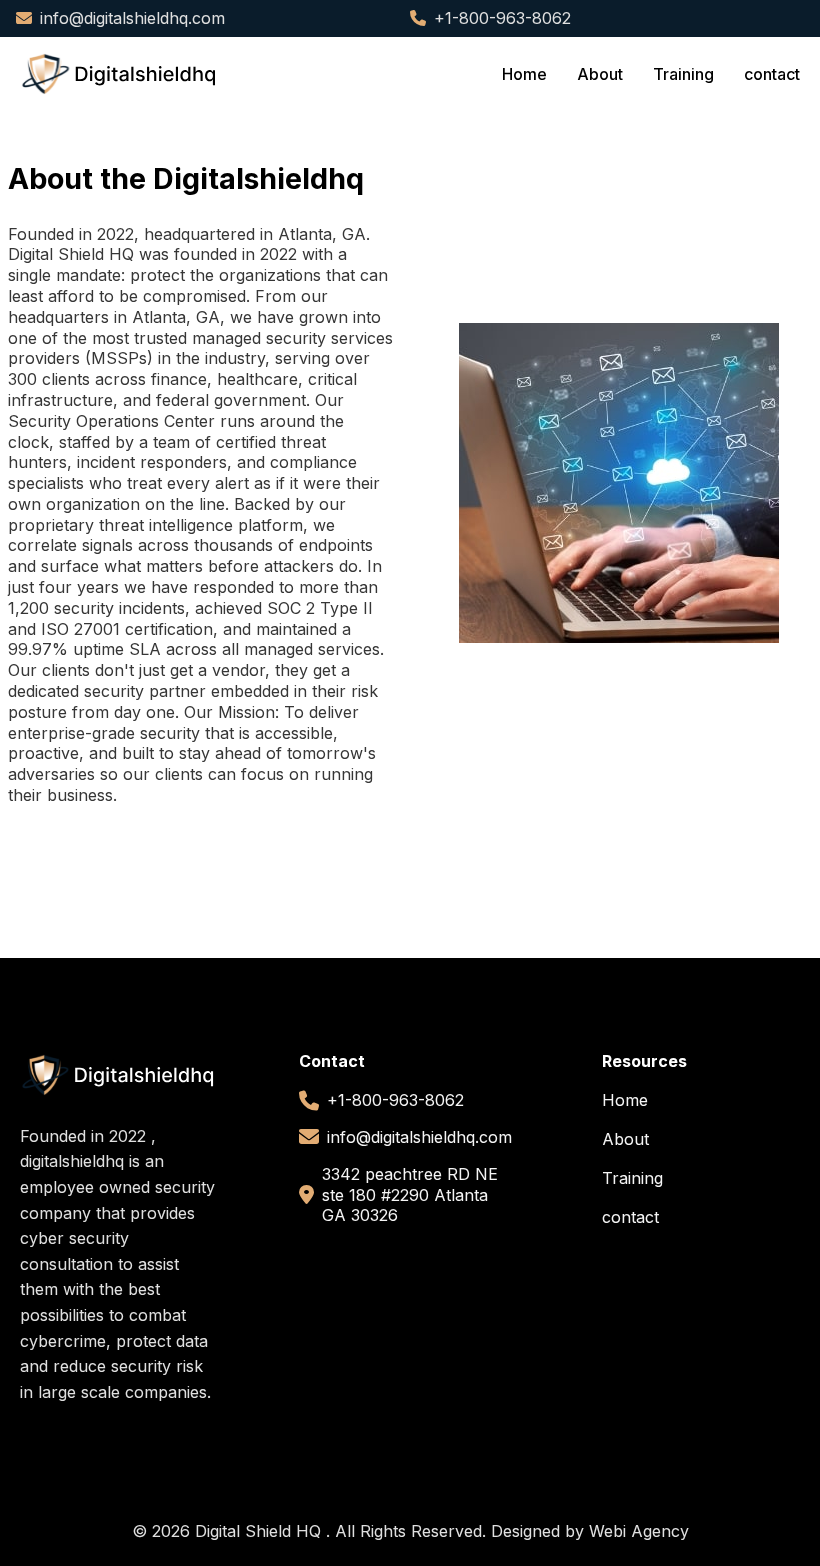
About (600, 74)
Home (524, 74)
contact (772, 74)
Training (683, 74)
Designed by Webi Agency (590, 1531)
